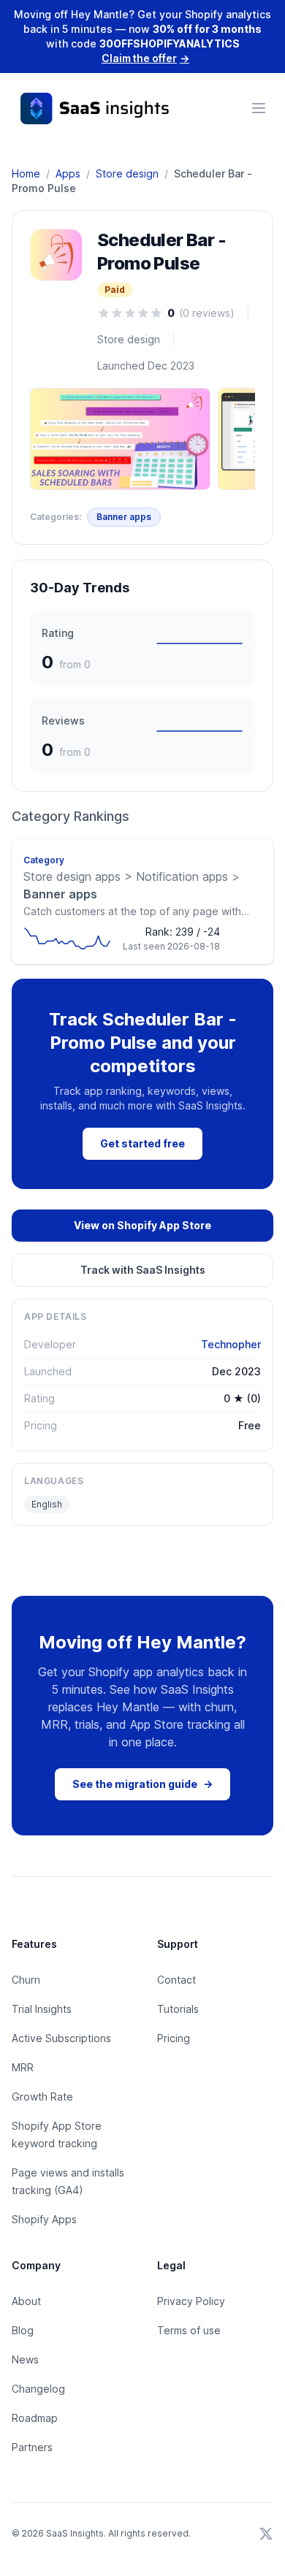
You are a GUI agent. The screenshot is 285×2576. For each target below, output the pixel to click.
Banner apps (124, 517)
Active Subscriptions (61, 2038)
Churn (26, 1980)
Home (26, 173)
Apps (68, 173)
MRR (23, 2067)
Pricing (174, 2038)
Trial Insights (42, 2009)
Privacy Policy (191, 2301)
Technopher (231, 1344)
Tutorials (178, 2009)
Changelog (38, 2389)
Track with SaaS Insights (143, 1270)
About (26, 2301)
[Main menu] (259, 108)
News (25, 2359)
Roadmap (35, 2418)
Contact (176, 1980)
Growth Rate (42, 2097)
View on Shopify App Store (142, 1225)
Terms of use (189, 2330)
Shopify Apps (44, 2219)
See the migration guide (142, 1784)
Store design (127, 173)
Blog (23, 2330)
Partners (32, 2447)
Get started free (142, 1143)
